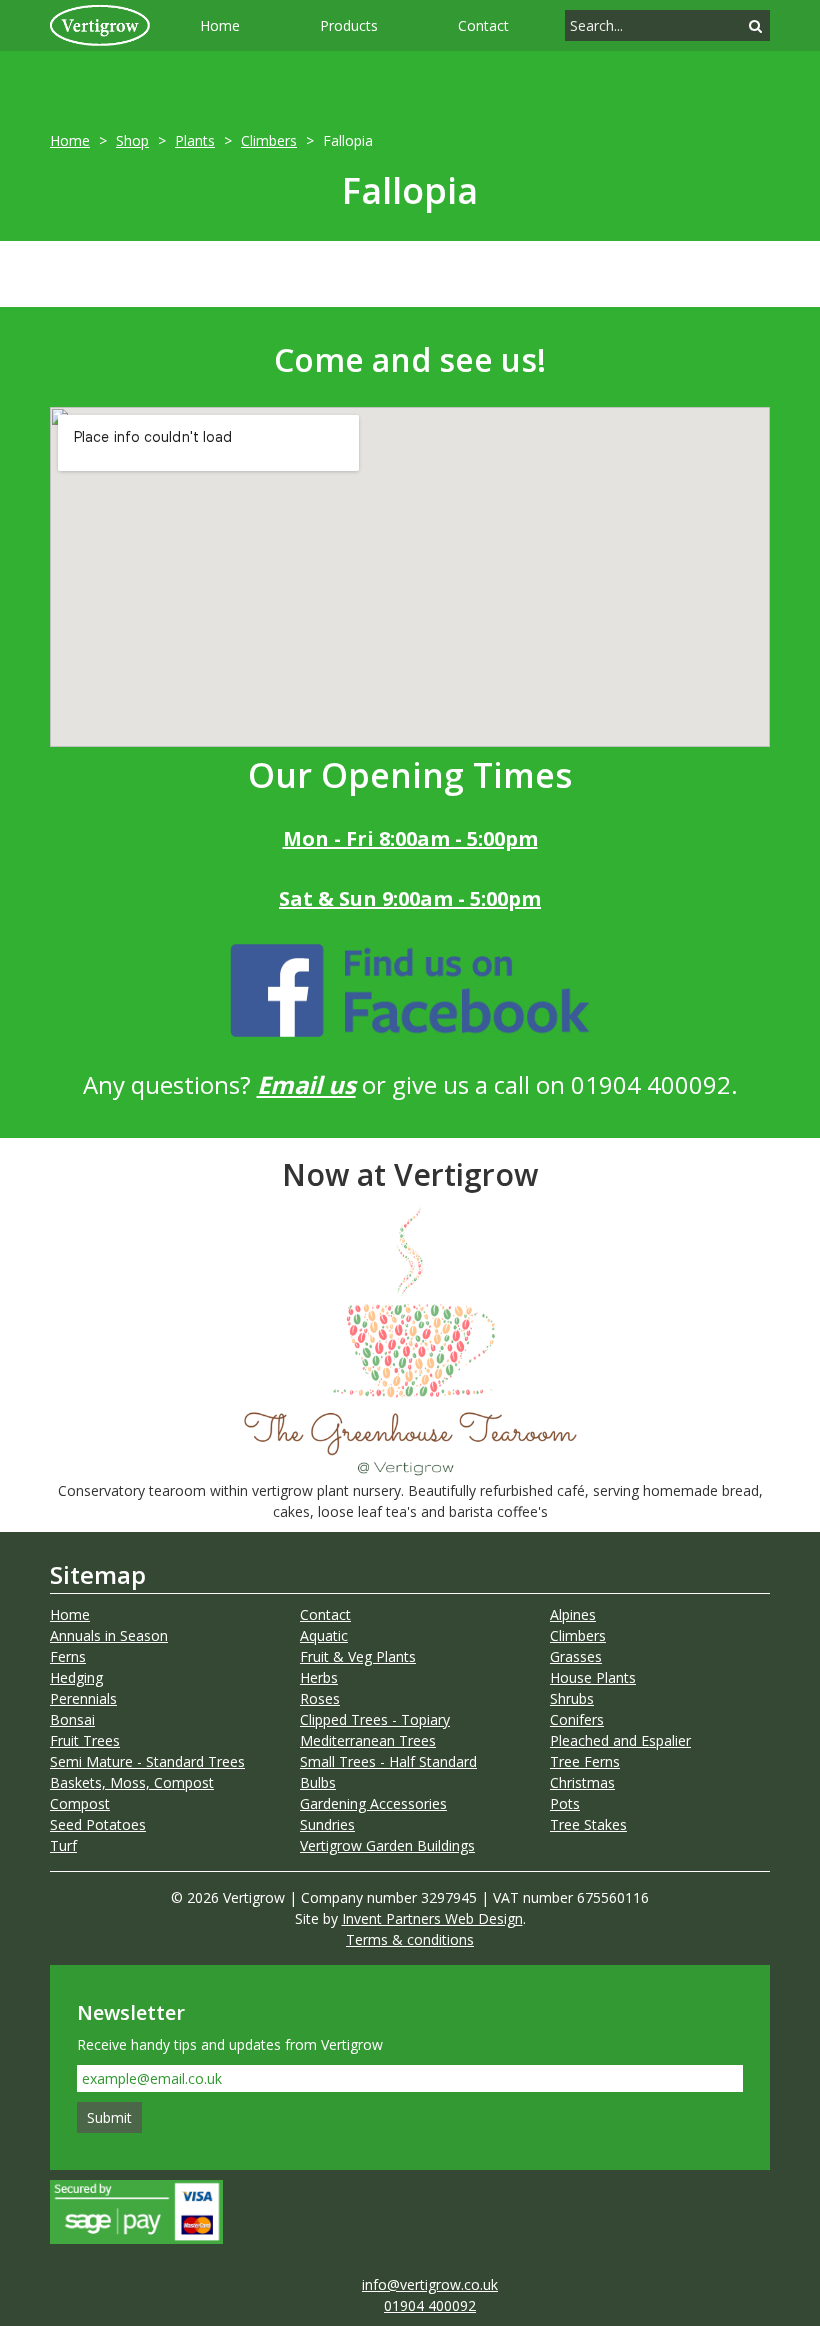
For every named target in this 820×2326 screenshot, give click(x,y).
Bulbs (318, 1782)
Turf (63, 1845)
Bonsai (72, 1719)
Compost (80, 1803)
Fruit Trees (85, 1740)
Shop (132, 140)
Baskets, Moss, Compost (132, 1782)
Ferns (68, 1656)
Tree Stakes (588, 1824)
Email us (306, 1084)
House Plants (593, 1677)
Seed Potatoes (98, 1824)
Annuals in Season (109, 1635)
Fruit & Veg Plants (358, 1656)
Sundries (327, 1824)
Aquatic (324, 1635)
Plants (195, 140)
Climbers (269, 140)
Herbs (319, 1677)
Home (220, 25)
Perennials (83, 1698)
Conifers (577, 1719)
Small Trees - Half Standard (388, 1761)
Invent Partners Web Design (432, 1918)
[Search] (755, 25)
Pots (565, 1803)
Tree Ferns (585, 1761)
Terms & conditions (410, 1939)
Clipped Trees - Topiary (375, 1719)
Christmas (582, 1782)
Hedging (76, 1677)
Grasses (576, 1656)
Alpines (573, 1614)
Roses (320, 1698)
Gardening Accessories (373, 1803)
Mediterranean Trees (368, 1740)
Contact (483, 25)
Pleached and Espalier (620, 1740)
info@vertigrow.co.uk (430, 2284)
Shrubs (572, 1698)
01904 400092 (430, 2305)
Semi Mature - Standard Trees (147, 1761)
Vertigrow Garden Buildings (387, 1845)
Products (349, 25)
